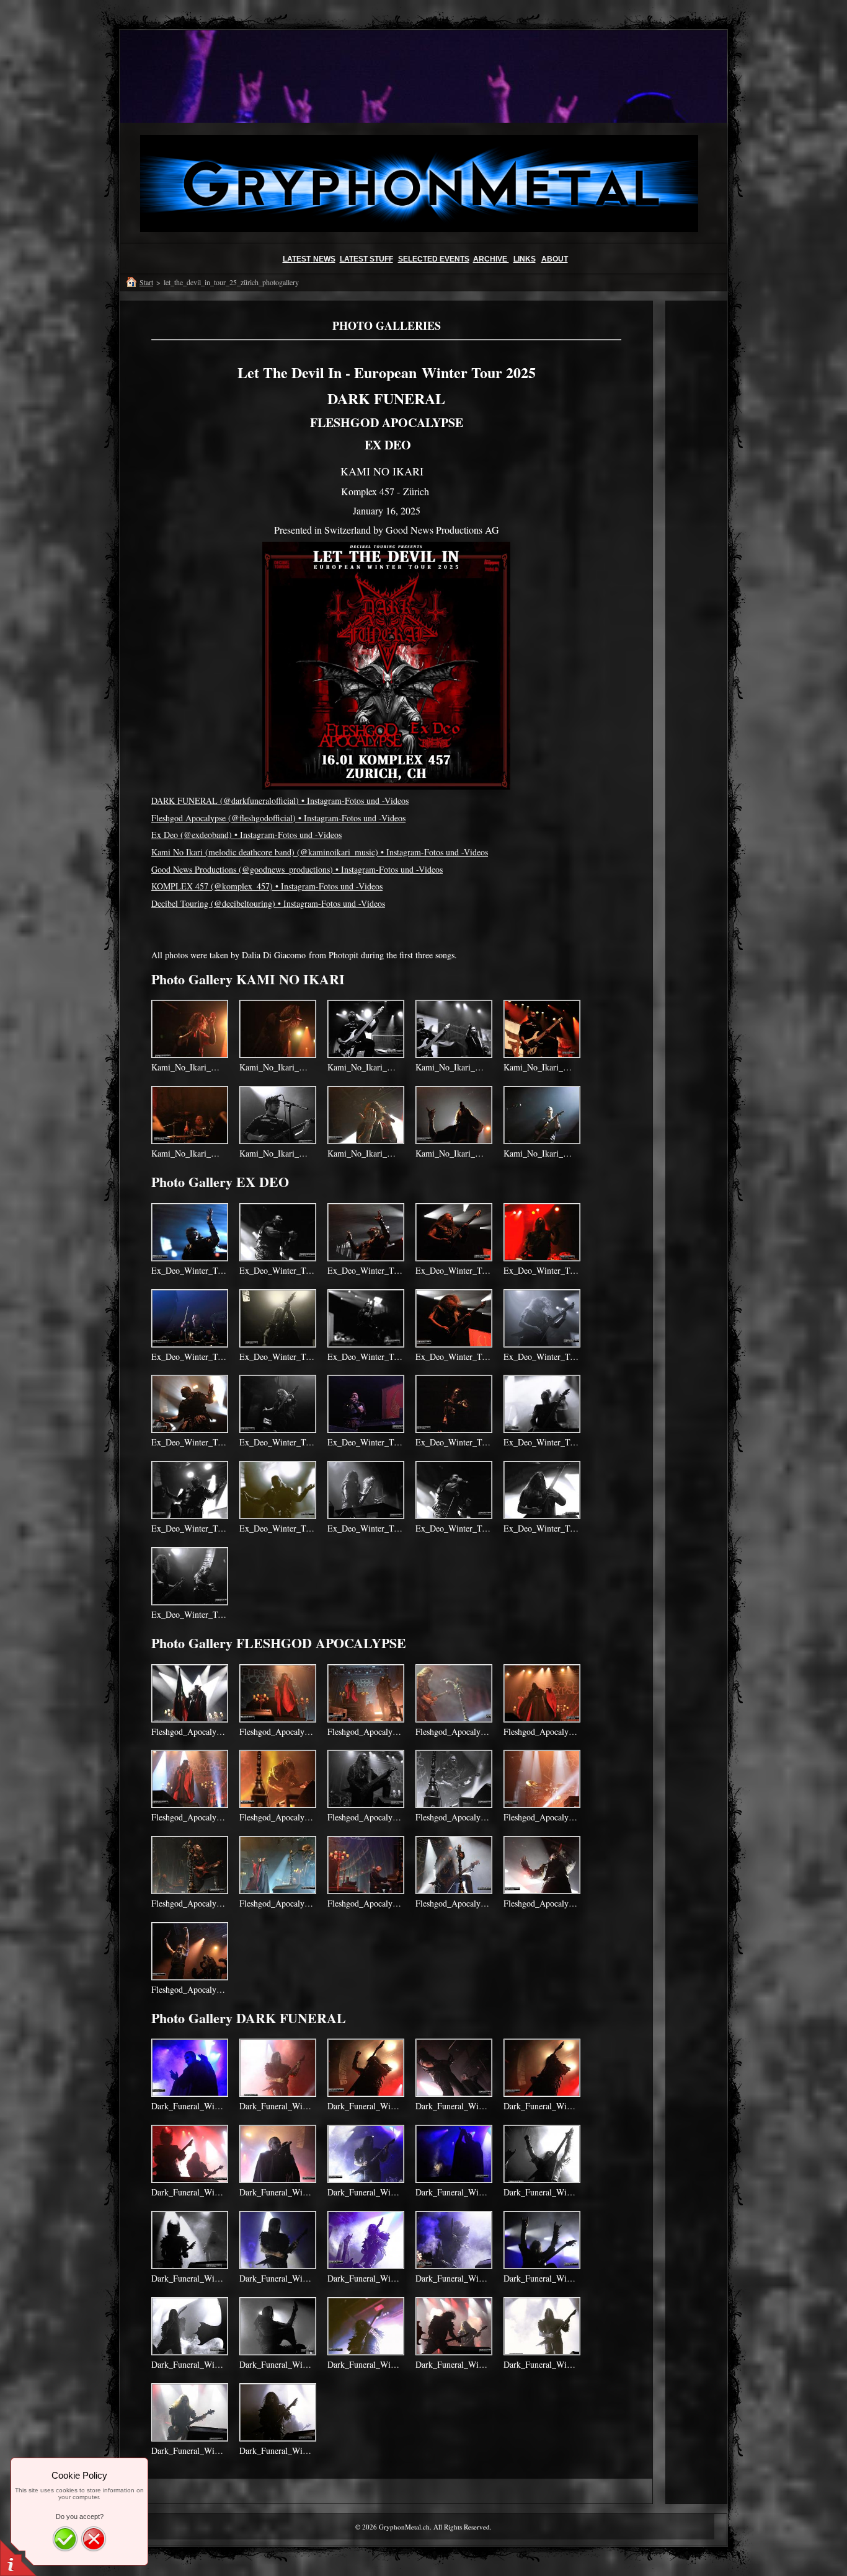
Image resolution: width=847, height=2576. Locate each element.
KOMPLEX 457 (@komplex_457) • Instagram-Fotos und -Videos (267, 886)
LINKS (525, 259)
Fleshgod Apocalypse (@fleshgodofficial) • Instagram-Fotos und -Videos (278, 818)
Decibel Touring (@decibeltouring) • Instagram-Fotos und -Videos (268, 903)
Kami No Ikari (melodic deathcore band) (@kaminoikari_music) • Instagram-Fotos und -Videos (320, 852)
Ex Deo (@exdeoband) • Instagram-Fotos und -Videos (246, 835)
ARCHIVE (491, 259)
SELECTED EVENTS (434, 259)
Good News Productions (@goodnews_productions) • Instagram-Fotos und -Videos (297, 869)
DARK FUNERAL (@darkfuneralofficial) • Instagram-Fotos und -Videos (280, 801)
